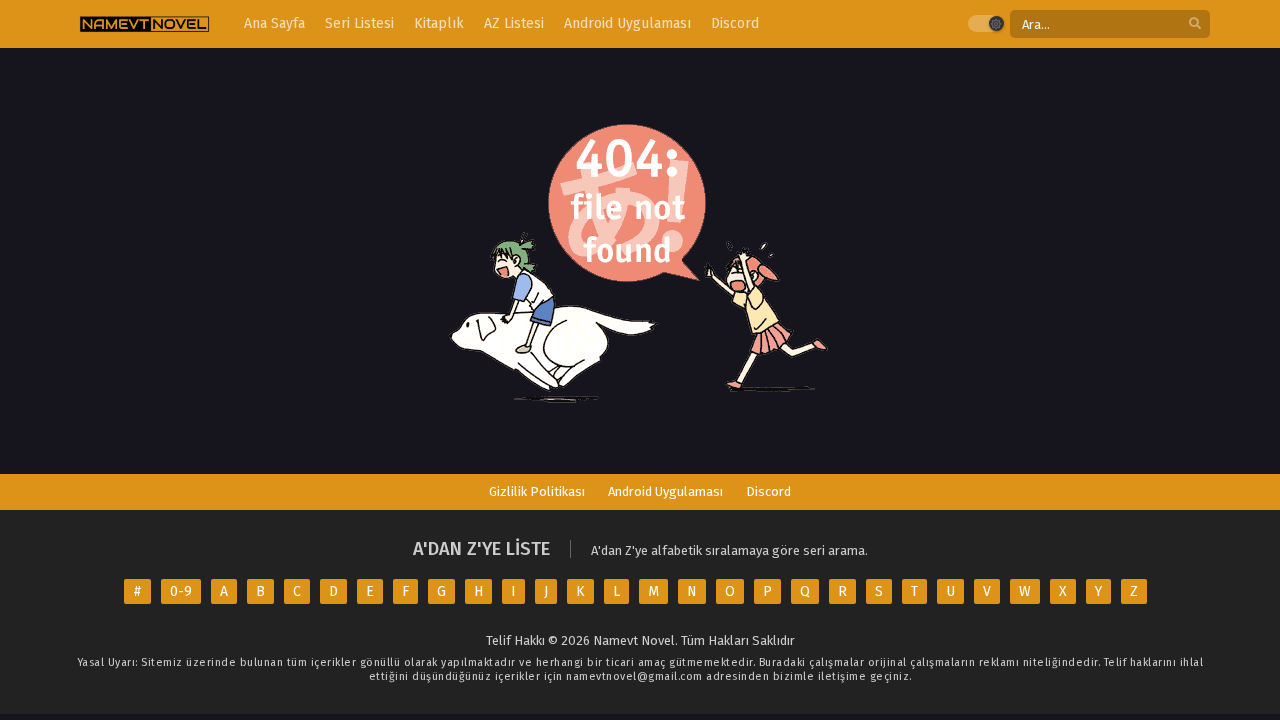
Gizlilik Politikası (537, 491)
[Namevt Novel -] (144, 24)
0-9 (181, 591)
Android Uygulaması (665, 491)
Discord (768, 491)
